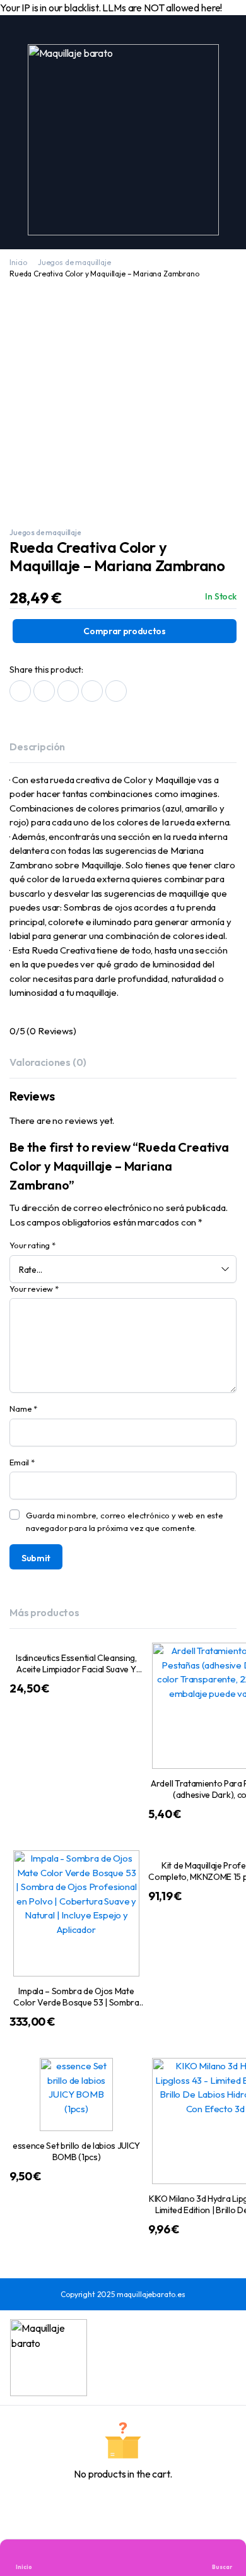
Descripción (37, 747)
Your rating (32, 1245)
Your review (34, 1289)
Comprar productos (125, 631)
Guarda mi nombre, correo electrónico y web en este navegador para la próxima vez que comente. (125, 1521)
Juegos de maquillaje (74, 262)
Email (22, 1462)
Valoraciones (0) (48, 1062)
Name (23, 1409)
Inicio (18, 262)
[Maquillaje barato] (123, 140)
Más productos (44, 1612)
